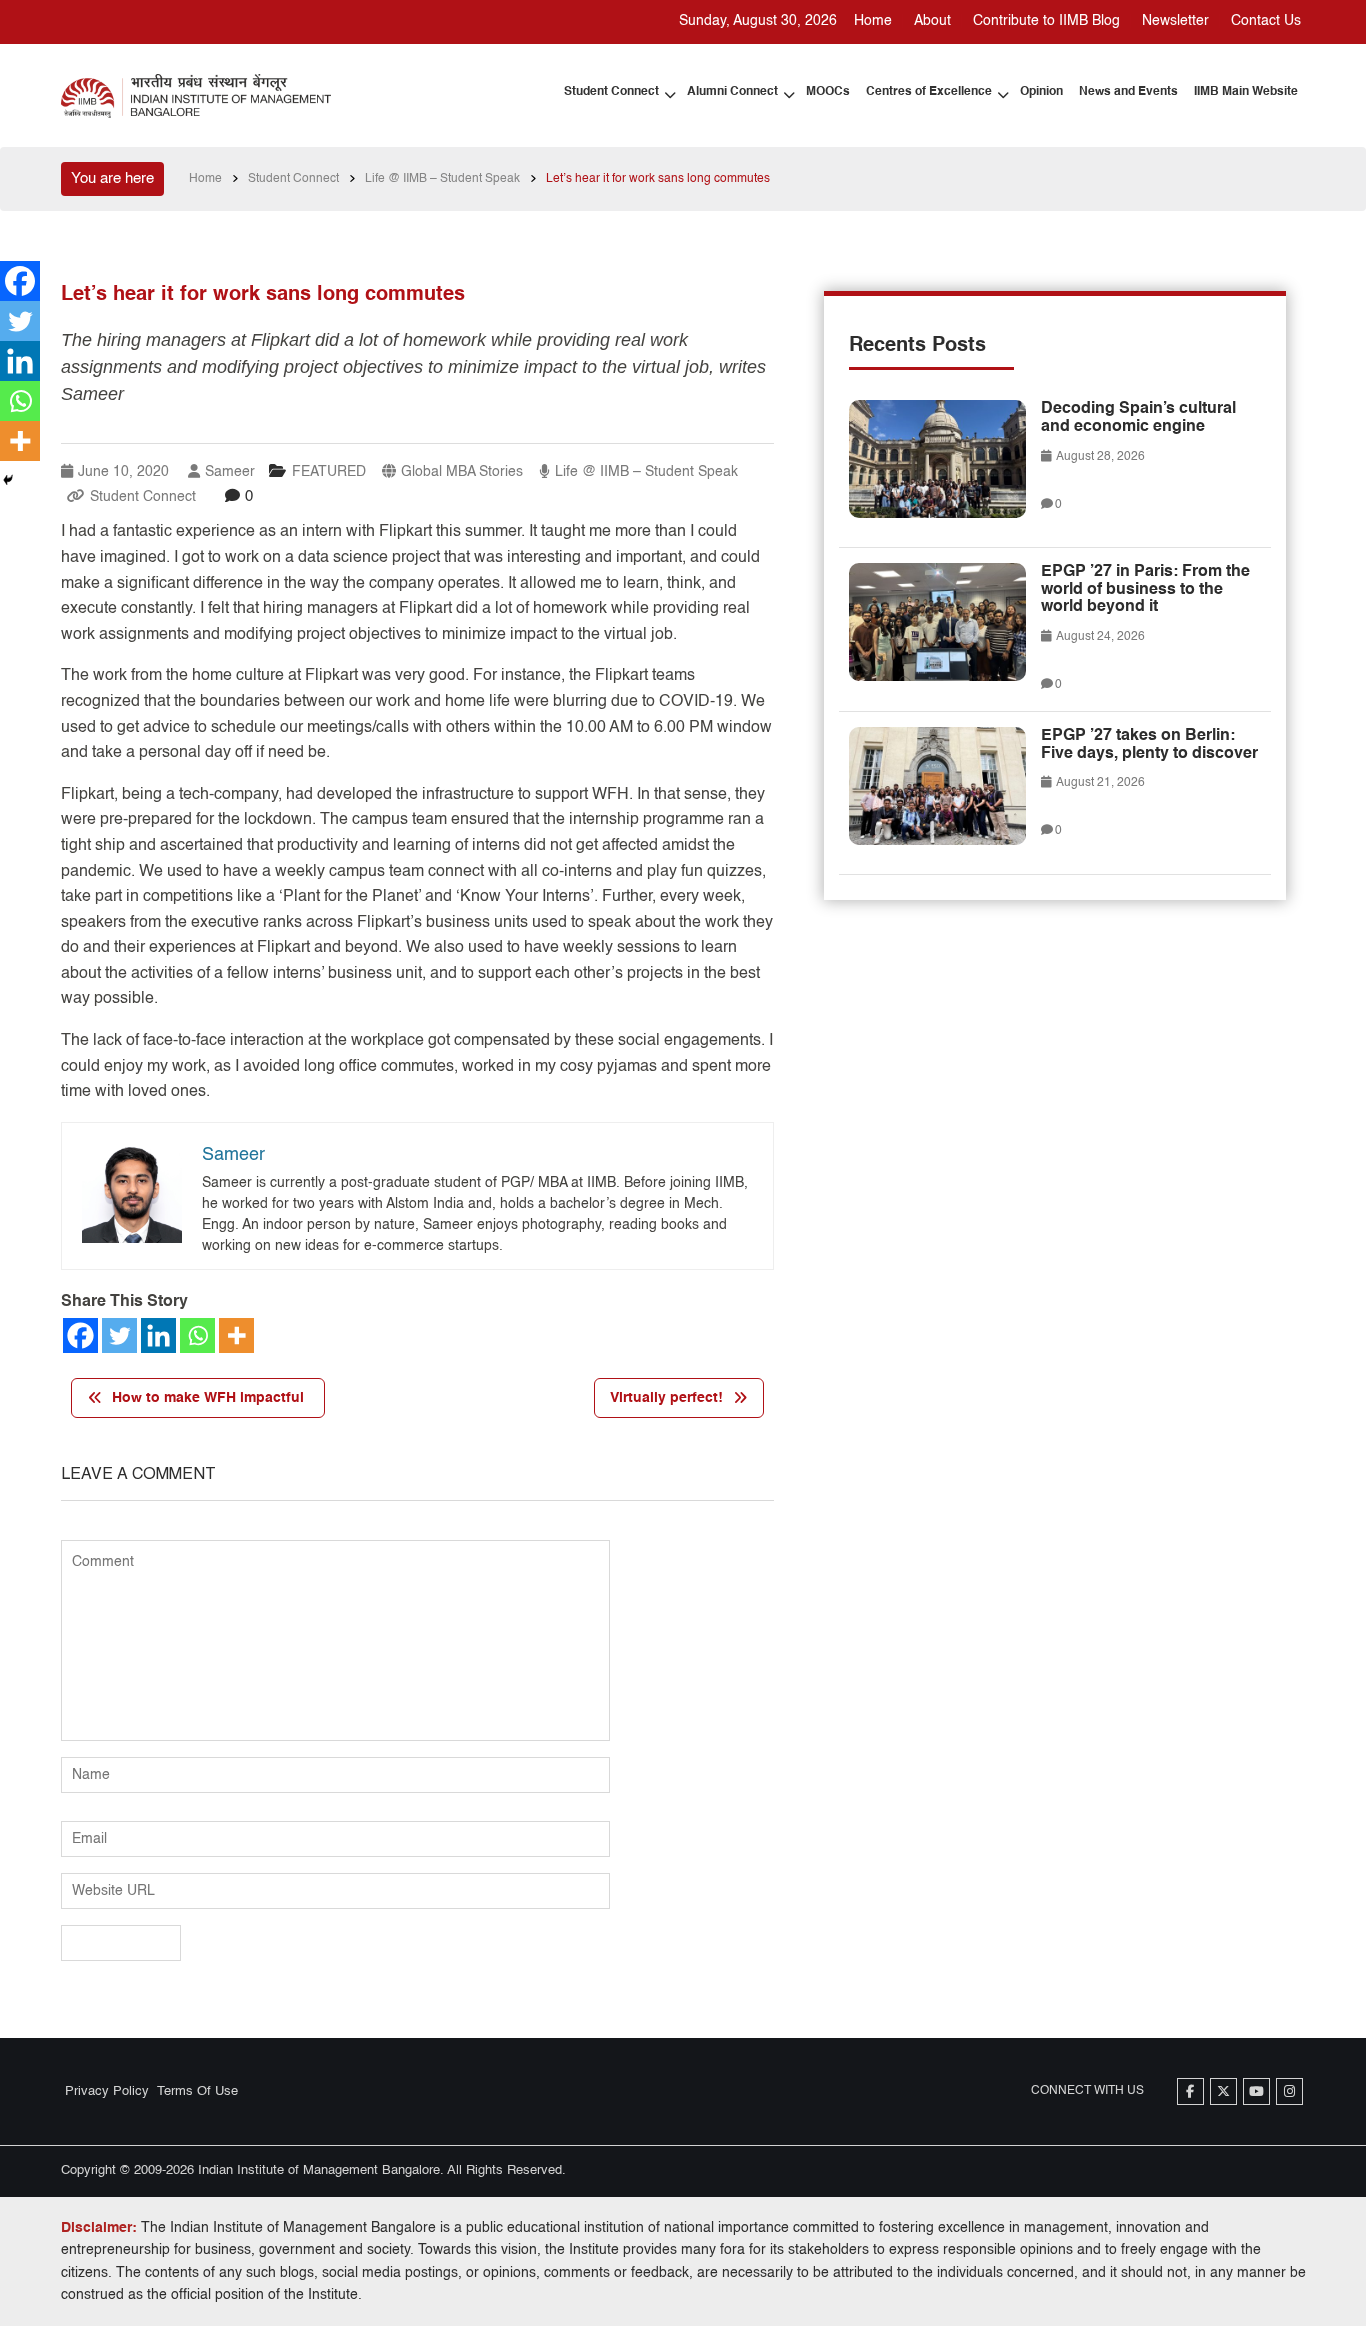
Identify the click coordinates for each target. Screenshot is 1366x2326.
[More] (236, 1335)
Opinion (1041, 92)
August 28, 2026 (1099, 457)
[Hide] (8, 480)
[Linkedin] (158, 1335)
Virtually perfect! (666, 1398)
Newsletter (1175, 21)
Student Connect (611, 92)
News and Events (1128, 92)
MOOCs (828, 92)
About (932, 21)
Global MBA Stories (462, 472)
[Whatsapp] (197, 1335)
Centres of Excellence (929, 92)
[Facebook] (80, 1335)
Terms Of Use (197, 2091)
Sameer (230, 472)
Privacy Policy (107, 2091)
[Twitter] (119, 1335)
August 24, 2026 (1099, 637)
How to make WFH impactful (208, 1398)
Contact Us (1266, 21)
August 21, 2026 (1099, 783)
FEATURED (329, 472)
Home (873, 21)
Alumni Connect (732, 92)
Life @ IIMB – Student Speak (646, 472)
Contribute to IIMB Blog (1046, 21)
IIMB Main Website (1246, 92)
